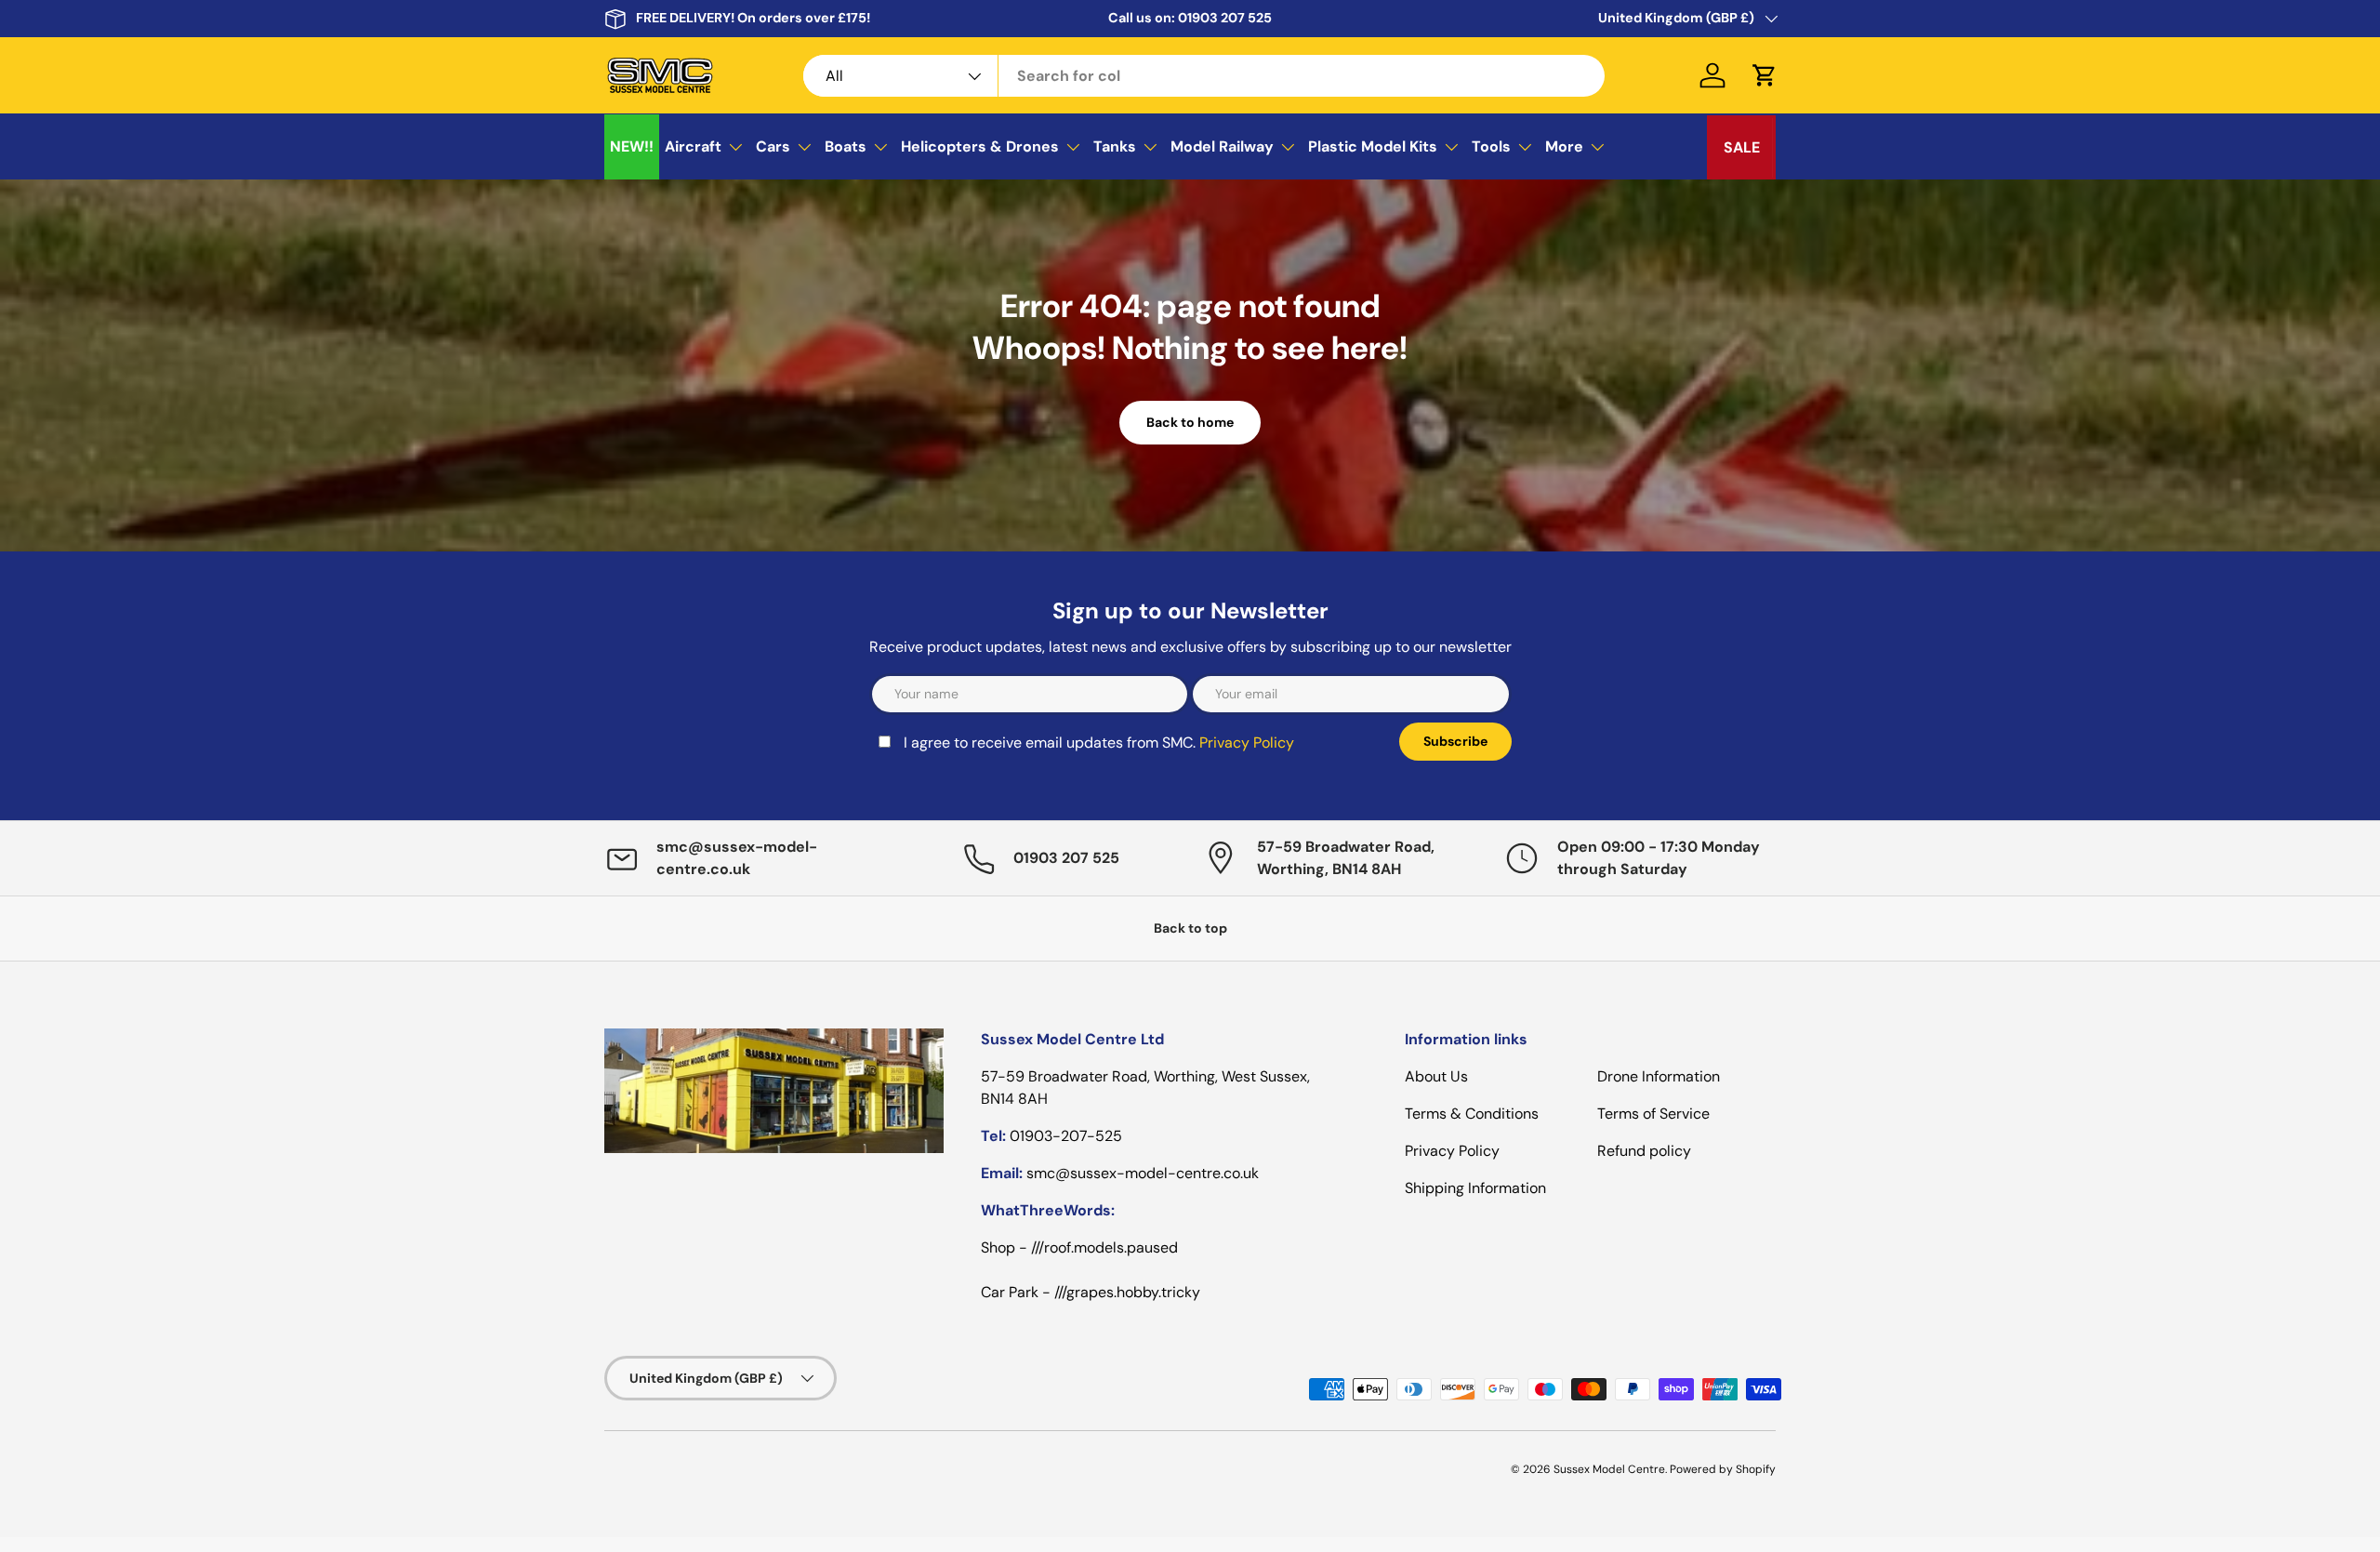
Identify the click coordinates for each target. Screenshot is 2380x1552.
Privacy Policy (1247, 743)
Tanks (1115, 146)
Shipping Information (1475, 1188)
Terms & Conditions (1472, 1114)
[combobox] (1204, 76)
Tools (1491, 146)
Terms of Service (1653, 1114)
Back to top (1190, 928)
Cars (773, 146)
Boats (846, 146)
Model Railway (1222, 146)
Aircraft (693, 146)
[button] (1765, 75)
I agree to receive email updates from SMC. (1099, 743)
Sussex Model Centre (1609, 1469)
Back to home (1190, 422)
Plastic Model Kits (1373, 146)
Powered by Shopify (1723, 1469)
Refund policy (1644, 1151)
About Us (1436, 1076)
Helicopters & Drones (980, 146)
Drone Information (1659, 1076)
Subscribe (1455, 741)
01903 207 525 (1225, 18)
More (1564, 146)
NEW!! (632, 146)
